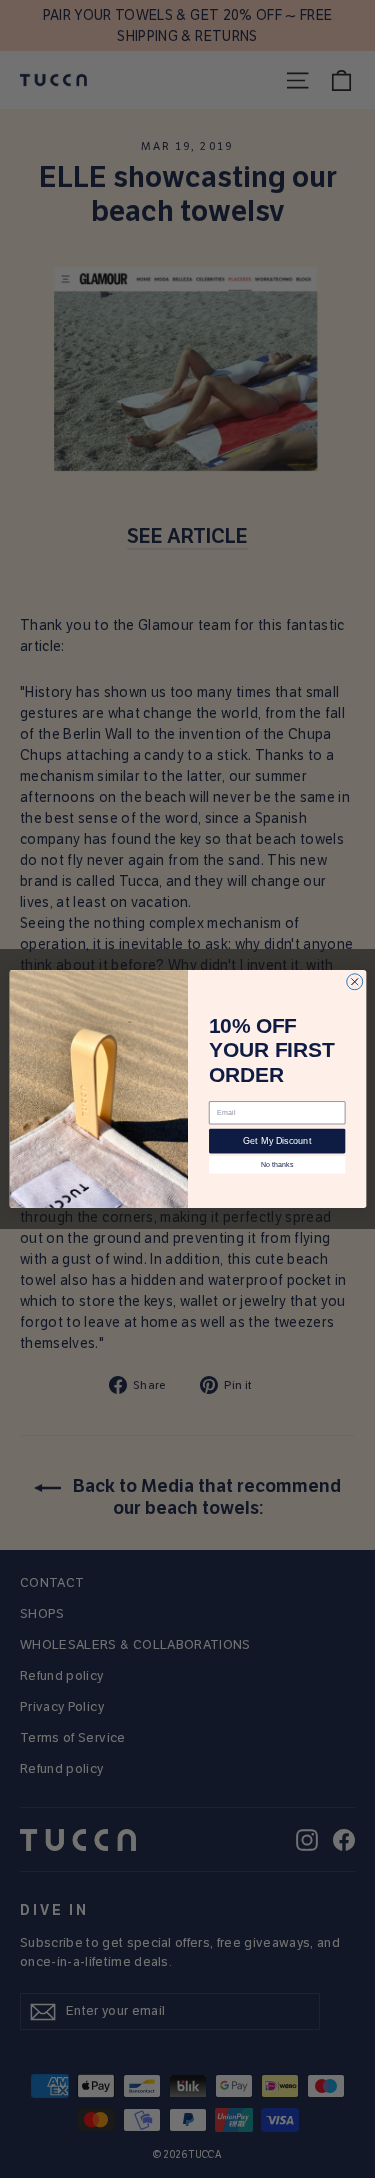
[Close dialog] (354, 982)
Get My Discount (277, 1141)
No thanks (276, 1165)
